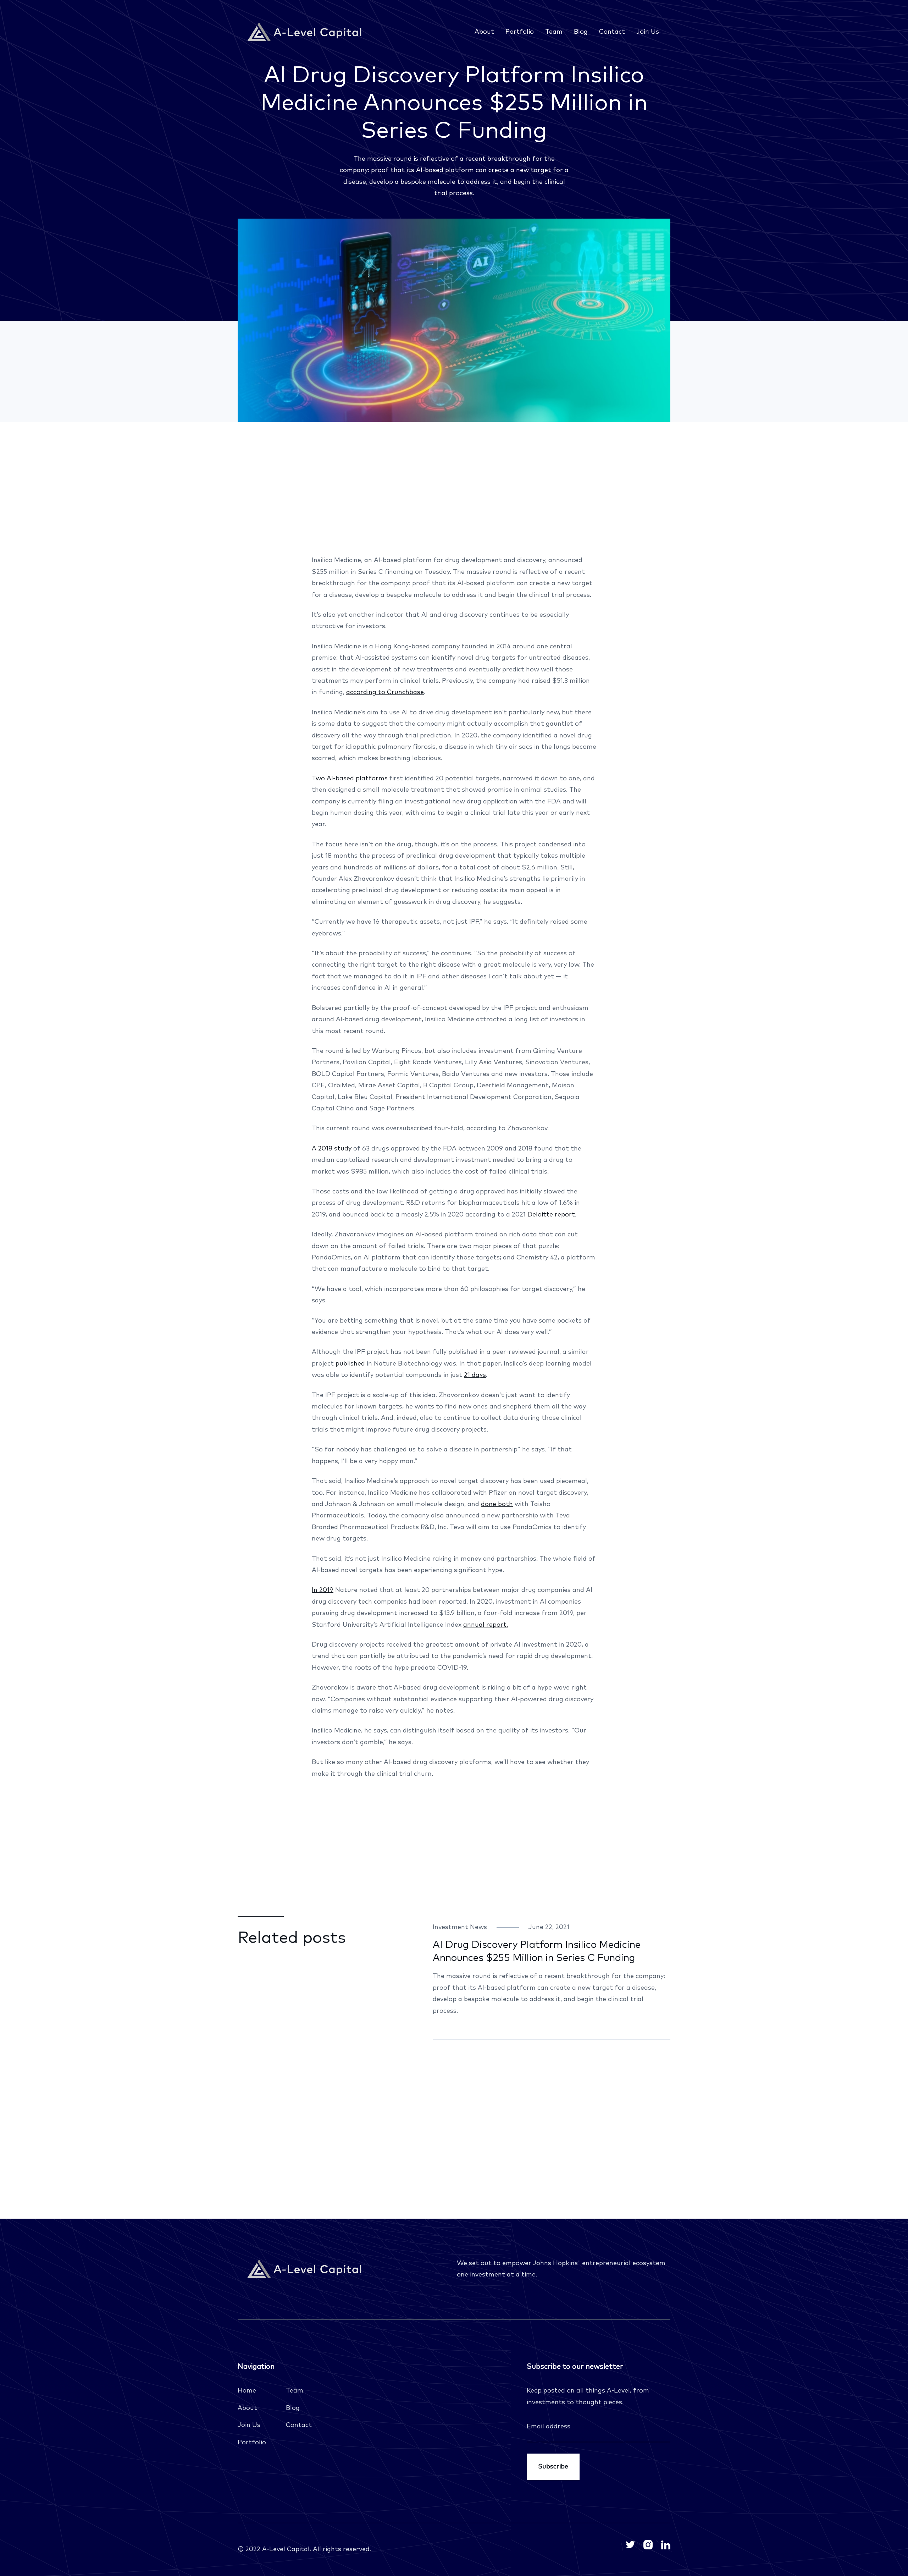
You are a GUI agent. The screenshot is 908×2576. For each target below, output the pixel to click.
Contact (612, 32)
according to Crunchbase (385, 692)
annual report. (486, 1625)
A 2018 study (332, 1149)
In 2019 (323, 1590)
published (350, 1364)
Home (247, 2391)
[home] (306, 32)
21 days (475, 1375)
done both (497, 1504)
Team (554, 32)
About (484, 32)
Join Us (648, 32)
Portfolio (520, 32)
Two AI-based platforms (350, 779)
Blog (581, 32)
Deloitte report (551, 1215)
